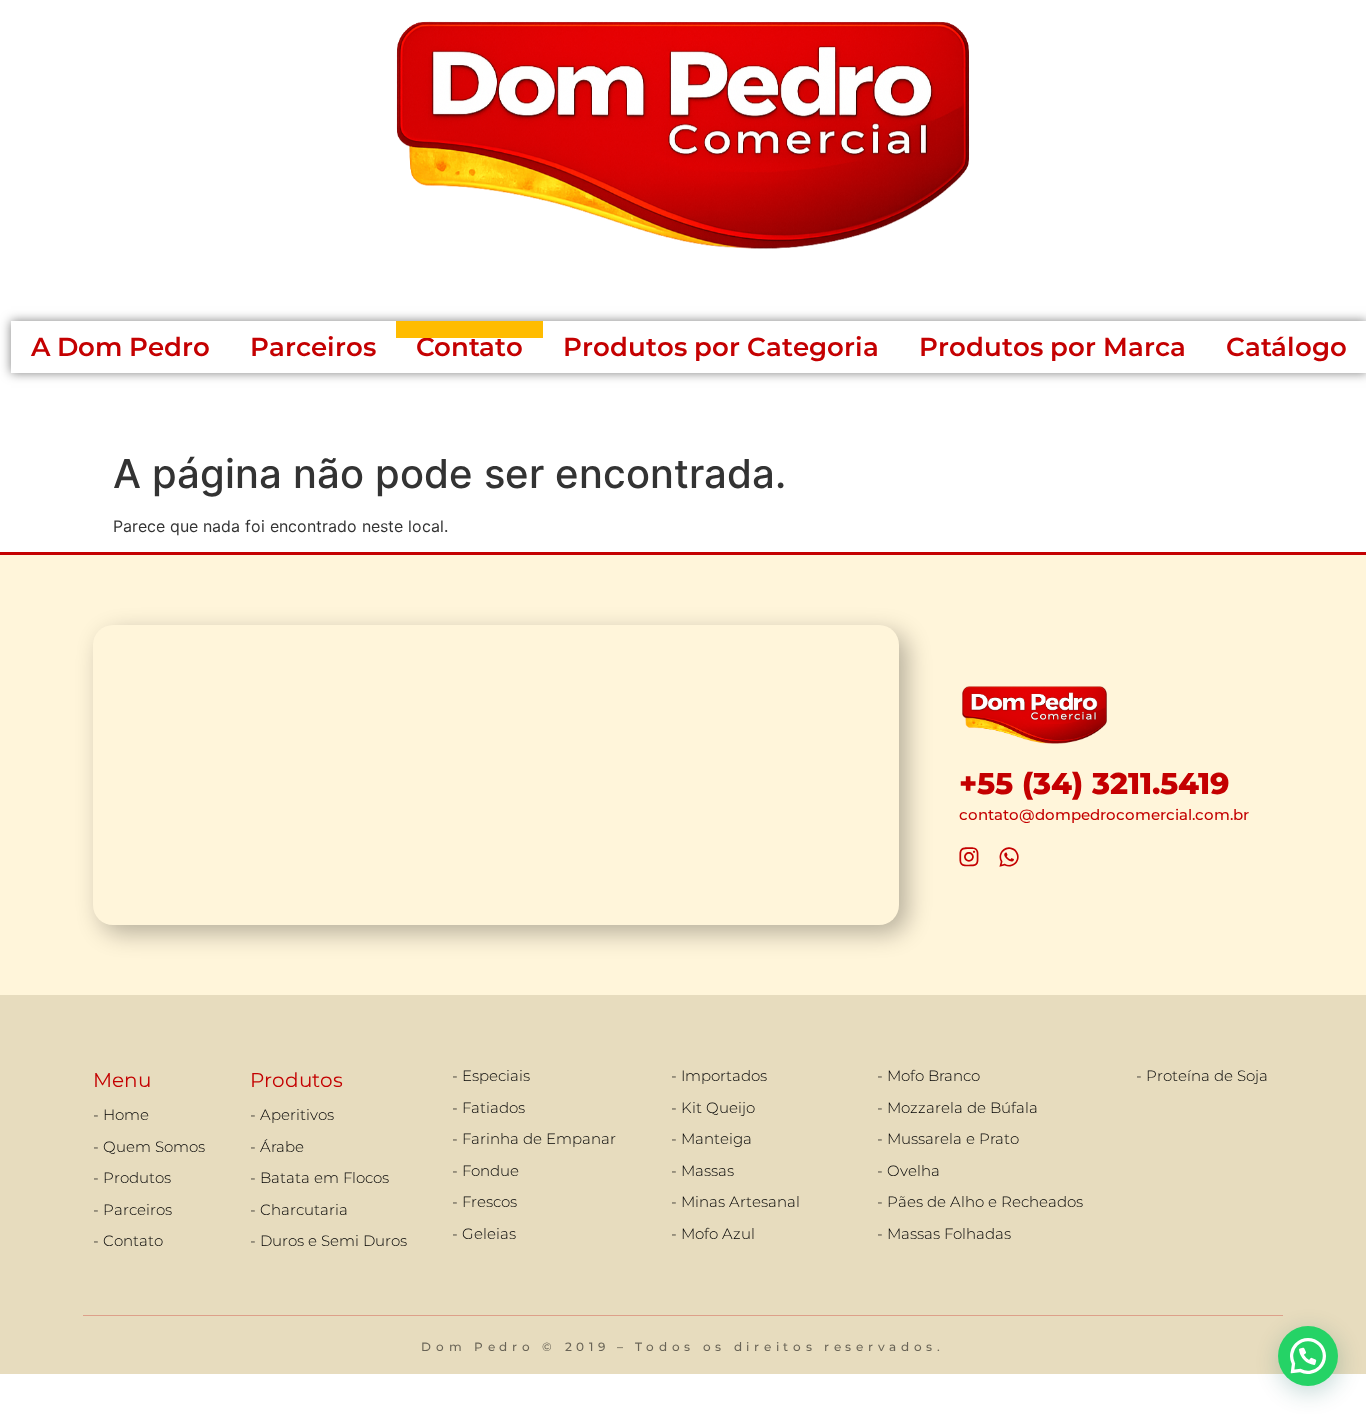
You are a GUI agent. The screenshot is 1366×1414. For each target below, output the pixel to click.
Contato (469, 347)
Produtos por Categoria (721, 347)
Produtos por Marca (1052, 347)
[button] (1308, 1356)
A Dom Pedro (120, 347)
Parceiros (313, 347)
